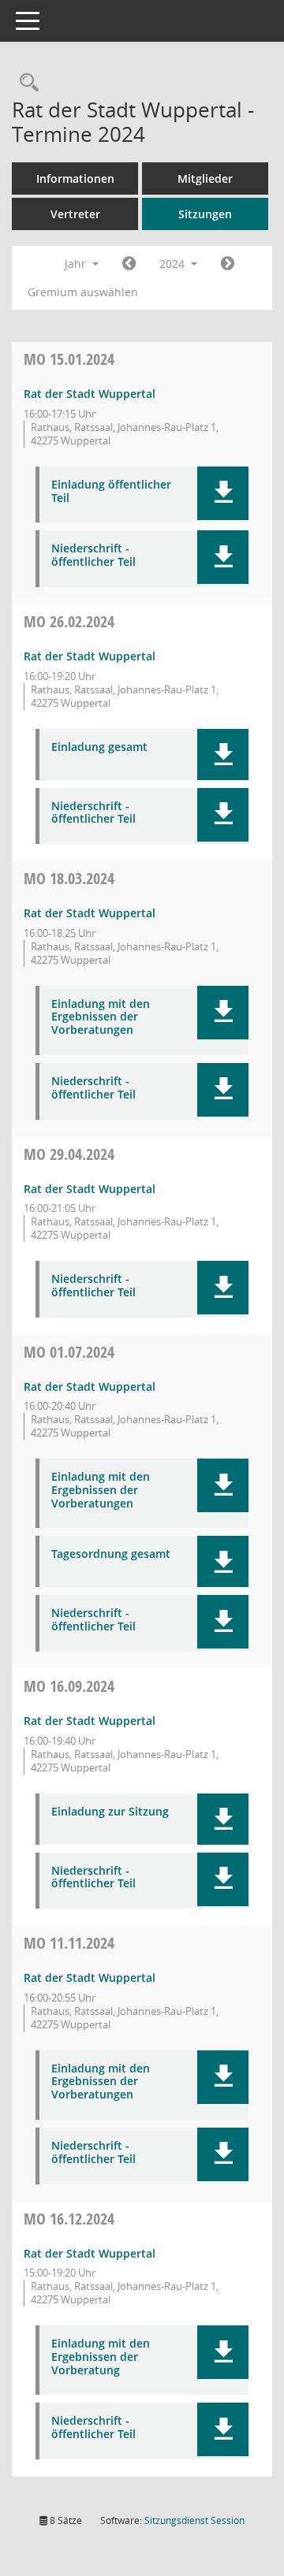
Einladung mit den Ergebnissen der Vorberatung (101, 2357)
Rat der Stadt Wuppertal (90, 394)
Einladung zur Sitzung (110, 1812)
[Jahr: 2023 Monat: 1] (129, 264)
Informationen (75, 178)
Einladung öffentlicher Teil (111, 492)
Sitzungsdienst (194, 2520)
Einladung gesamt (99, 747)
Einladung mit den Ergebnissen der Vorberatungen (101, 1017)
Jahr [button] (77, 264)
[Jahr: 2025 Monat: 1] (228, 264)
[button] (223, 493)
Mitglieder (205, 178)
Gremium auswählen (83, 292)
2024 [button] (174, 264)
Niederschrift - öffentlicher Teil (93, 556)
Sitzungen (205, 214)
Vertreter (75, 214)
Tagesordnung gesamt (111, 1554)
